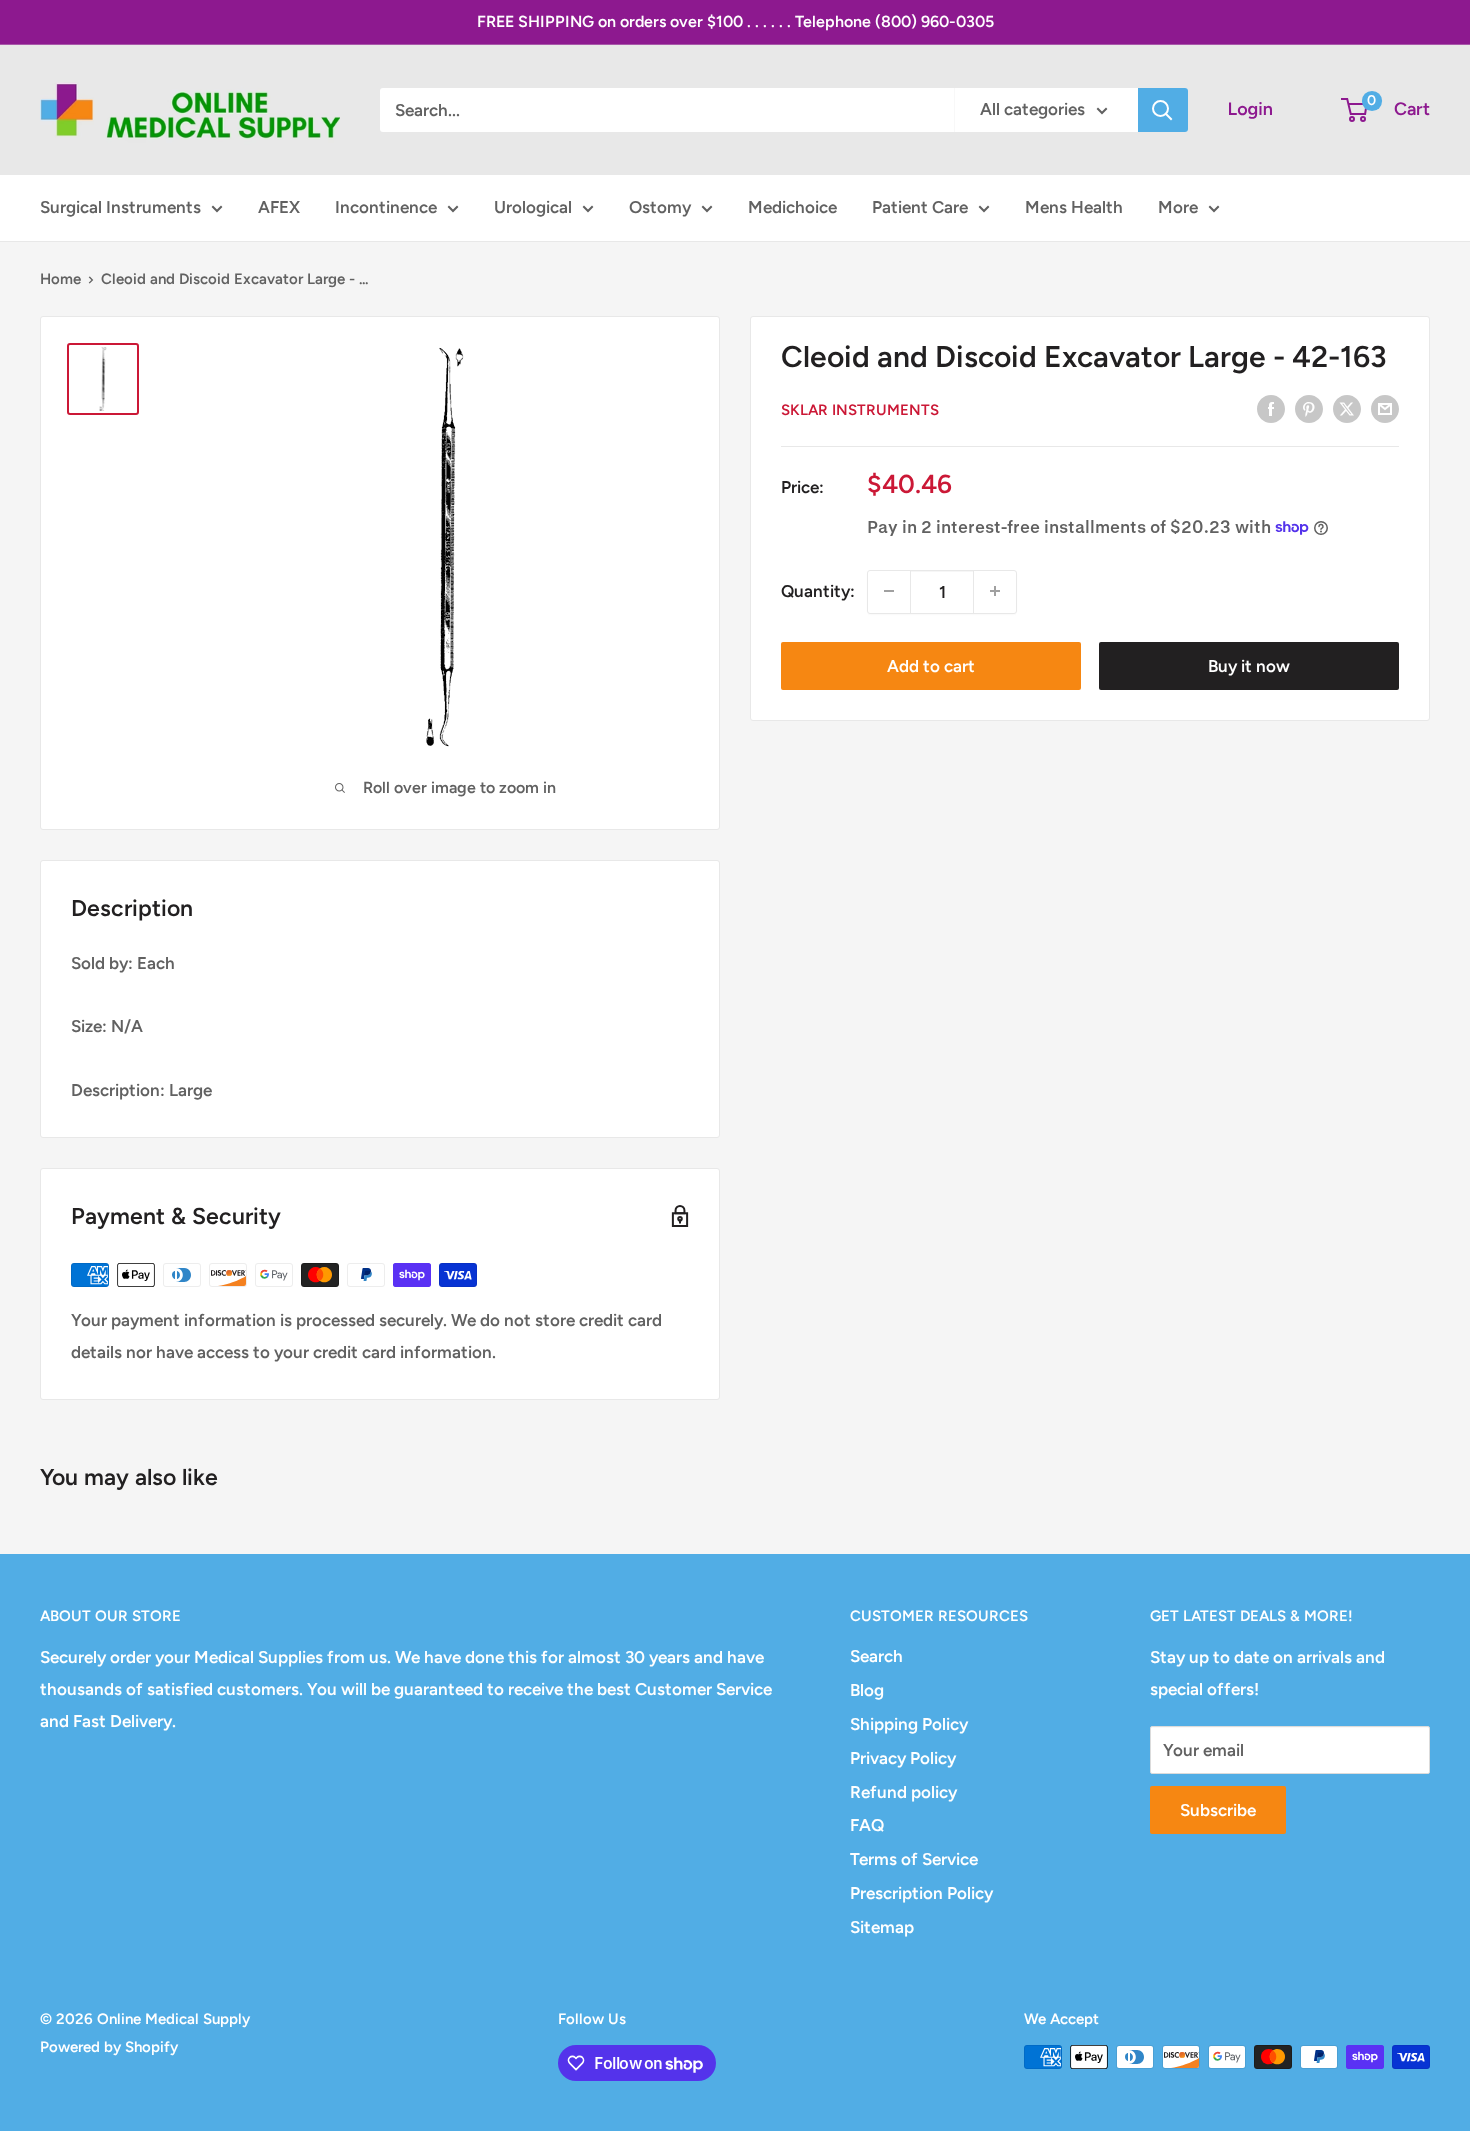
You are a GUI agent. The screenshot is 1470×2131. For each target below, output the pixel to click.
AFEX (279, 207)
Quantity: (818, 590)
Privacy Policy (903, 1758)
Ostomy (660, 207)
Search (876, 1656)
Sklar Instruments (860, 410)
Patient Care (920, 207)
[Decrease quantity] (889, 591)
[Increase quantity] (995, 591)
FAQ (867, 1825)
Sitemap (882, 1927)
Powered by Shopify (109, 2047)
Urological (533, 207)
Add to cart (931, 665)
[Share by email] (1385, 408)
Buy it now (1249, 665)
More (1178, 207)
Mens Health (1074, 207)
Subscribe (1218, 1810)
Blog (867, 1690)
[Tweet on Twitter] (1347, 408)
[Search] (1163, 110)
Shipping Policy (909, 1724)
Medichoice (792, 207)
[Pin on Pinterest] (1309, 408)
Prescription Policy (921, 1893)
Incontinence (386, 207)
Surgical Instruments (120, 207)
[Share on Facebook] (1271, 408)
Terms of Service (914, 1859)
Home (60, 279)
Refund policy (903, 1792)
